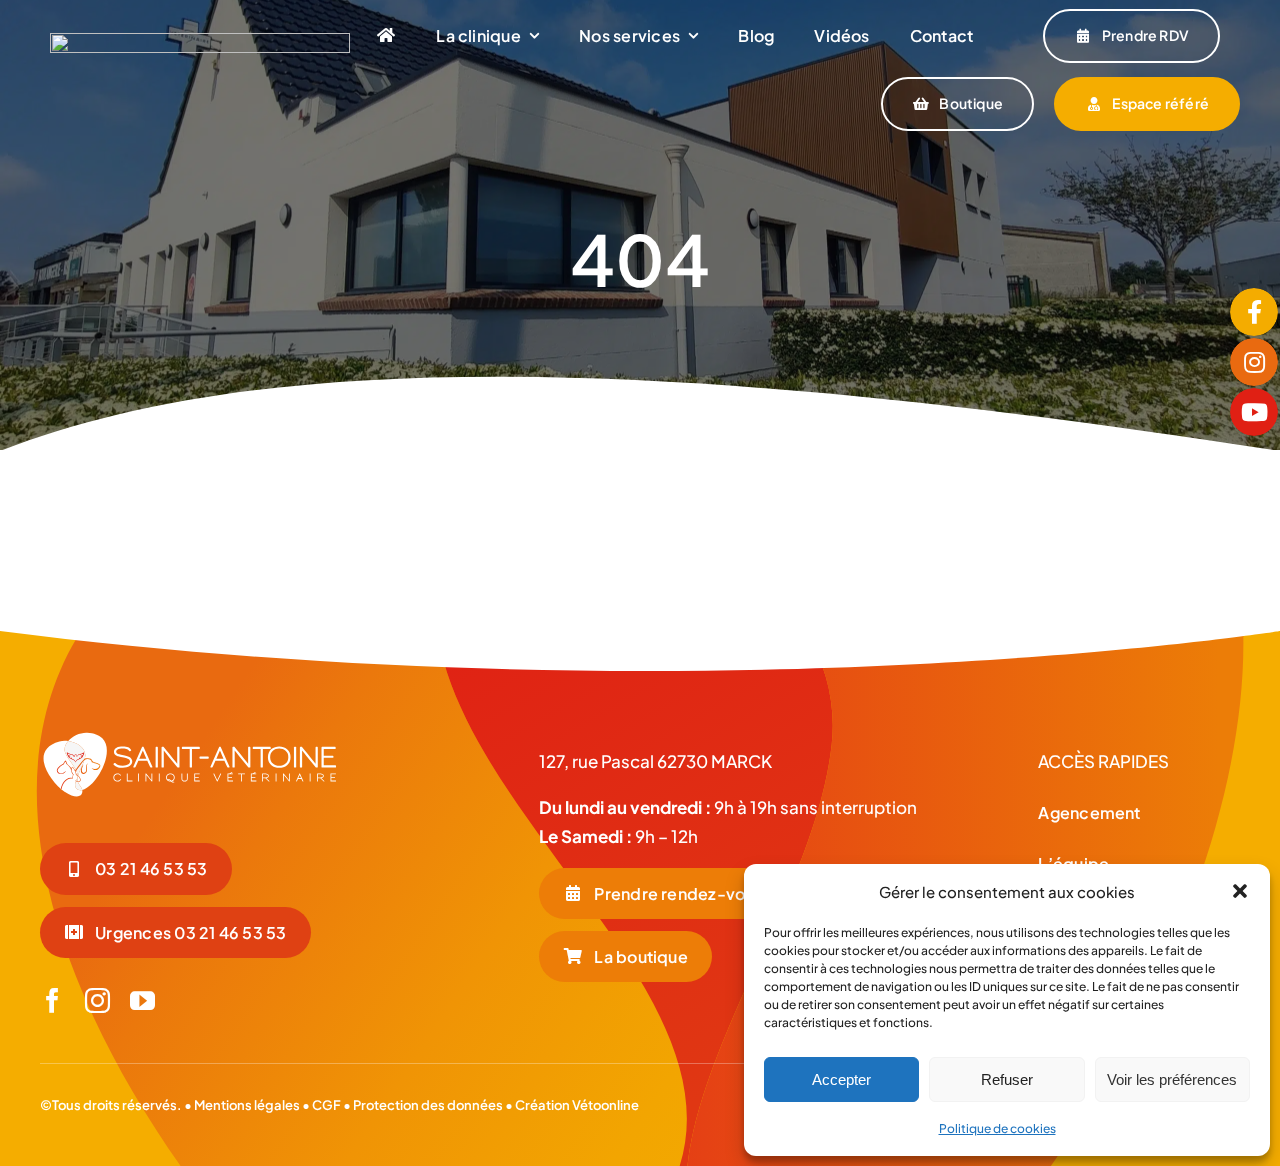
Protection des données (428, 1105)
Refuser (1007, 1079)
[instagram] (97, 1000)
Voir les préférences (1172, 1079)
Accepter (841, 1079)
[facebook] (52, 1000)
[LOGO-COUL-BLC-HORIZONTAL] (200, 41)
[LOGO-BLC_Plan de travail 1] (190, 738)
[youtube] (142, 1000)
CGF (325, 1105)
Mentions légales (247, 1105)
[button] (1240, 891)
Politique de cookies (997, 1128)
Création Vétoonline (577, 1105)
